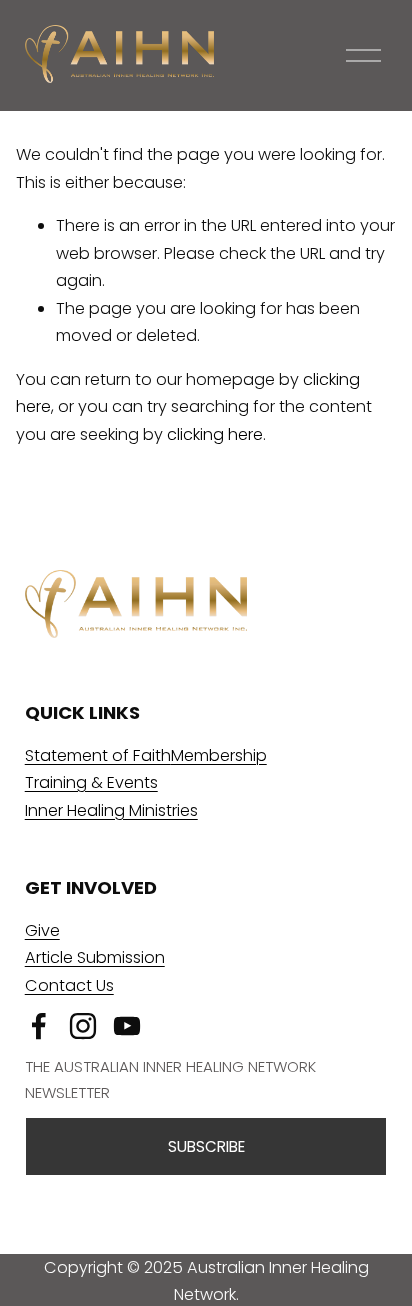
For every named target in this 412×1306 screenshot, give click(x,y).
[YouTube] (127, 1026)
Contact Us (69, 985)
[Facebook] (39, 1026)
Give (42, 930)
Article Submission (95, 957)
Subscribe (206, 1146)
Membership (219, 755)
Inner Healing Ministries (111, 810)
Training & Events (91, 782)
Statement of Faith (98, 755)
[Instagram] (83, 1026)
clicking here (215, 434)
